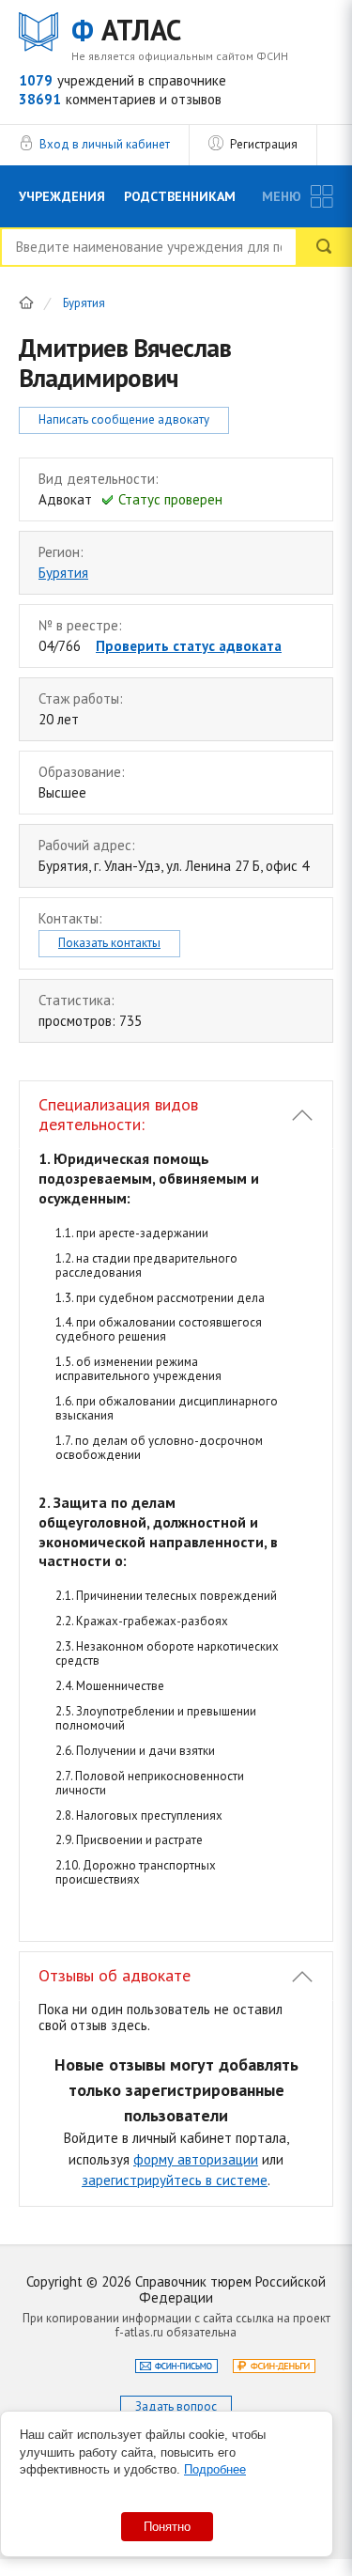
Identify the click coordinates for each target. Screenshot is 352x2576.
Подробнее (215, 2469)
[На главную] (26, 303)
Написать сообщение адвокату (124, 419)
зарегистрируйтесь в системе (175, 2180)
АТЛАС (126, 31)
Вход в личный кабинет (105, 144)
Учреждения (62, 196)
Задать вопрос (176, 2406)
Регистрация (264, 144)
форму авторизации (196, 2159)
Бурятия (84, 304)
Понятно (167, 2527)
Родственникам (180, 196)
